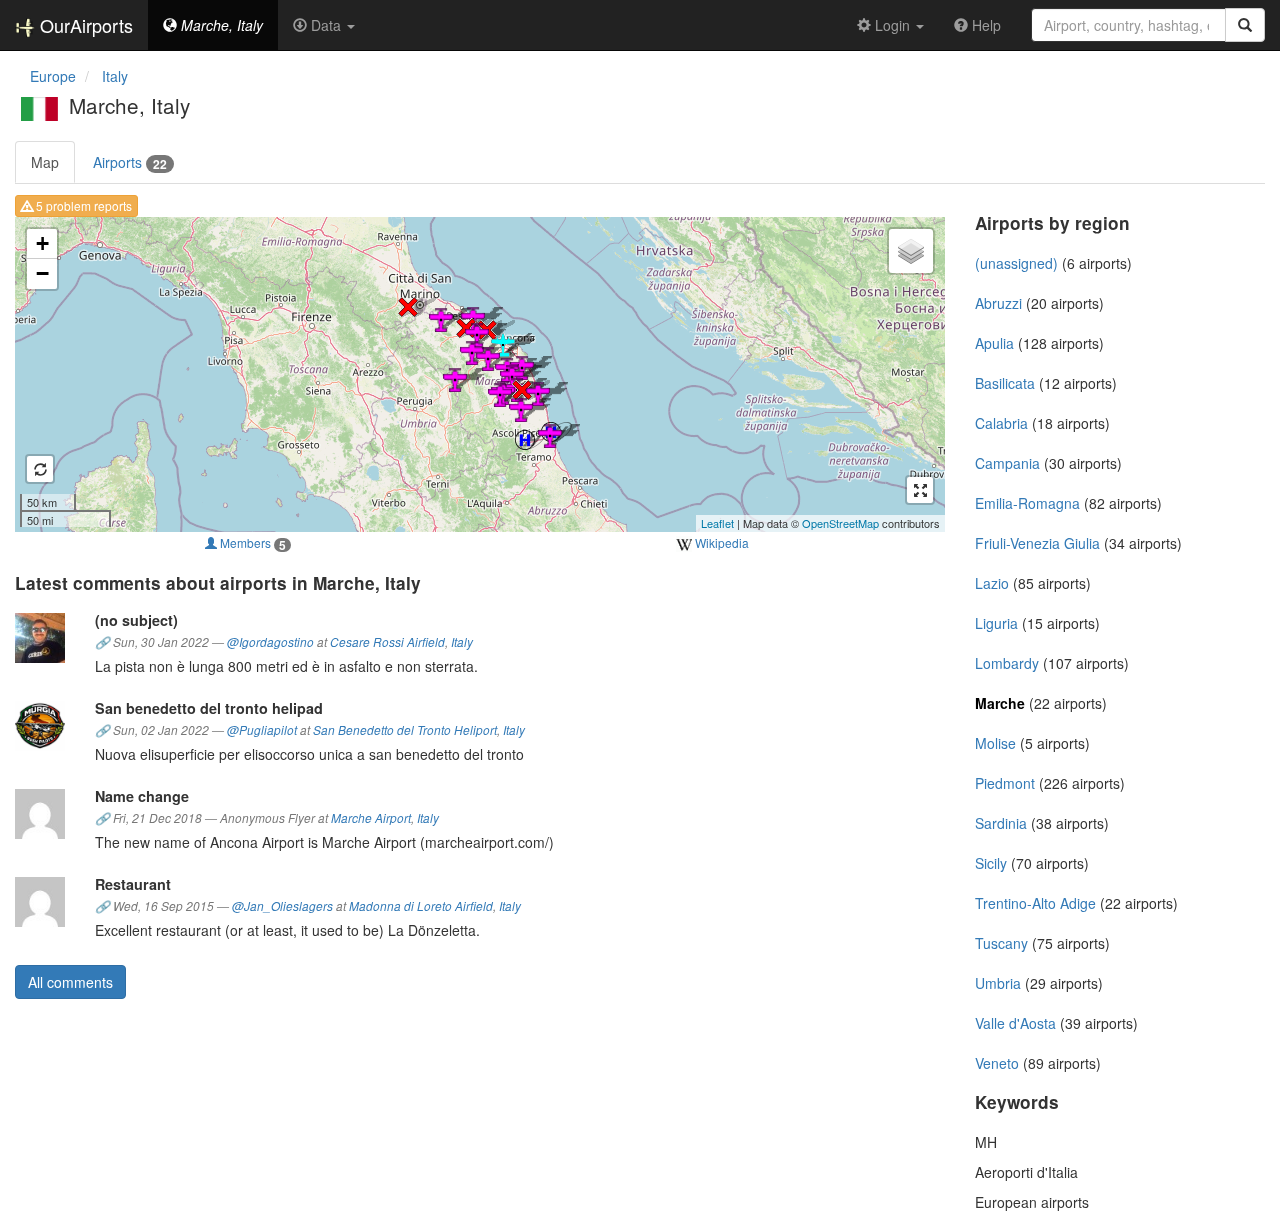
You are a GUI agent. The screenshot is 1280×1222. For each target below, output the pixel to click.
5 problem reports (82, 205)
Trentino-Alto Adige (1035, 903)
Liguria (996, 623)
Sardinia (1001, 823)
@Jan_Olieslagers (282, 906)
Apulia (994, 343)
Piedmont (1005, 783)
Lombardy (1007, 663)
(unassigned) (1016, 263)
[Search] (1245, 25)
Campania (1007, 463)
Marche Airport (371, 818)
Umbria (998, 983)
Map (45, 162)
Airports (130, 162)
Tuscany (1001, 943)
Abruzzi (998, 303)
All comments (70, 982)
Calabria (1001, 423)
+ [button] (42, 243)
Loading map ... (477, 374)
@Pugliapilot (262, 730)
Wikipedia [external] (720, 542)
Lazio (992, 583)
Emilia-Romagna (1027, 503)
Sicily (991, 863)
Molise (995, 743)
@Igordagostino (270, 642)
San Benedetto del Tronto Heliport (405, 730)
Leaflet (717, 523)
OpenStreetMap (840, 523)
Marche (1000, 703)
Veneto (997, 1063)
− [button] (42, 273)
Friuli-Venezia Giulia (1037, 543)
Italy (462, 642)
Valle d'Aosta (1015, 1023)
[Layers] (911, 251)
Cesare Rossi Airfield (387, 642)
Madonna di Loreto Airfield (421, 906)
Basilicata (1005, 383)
